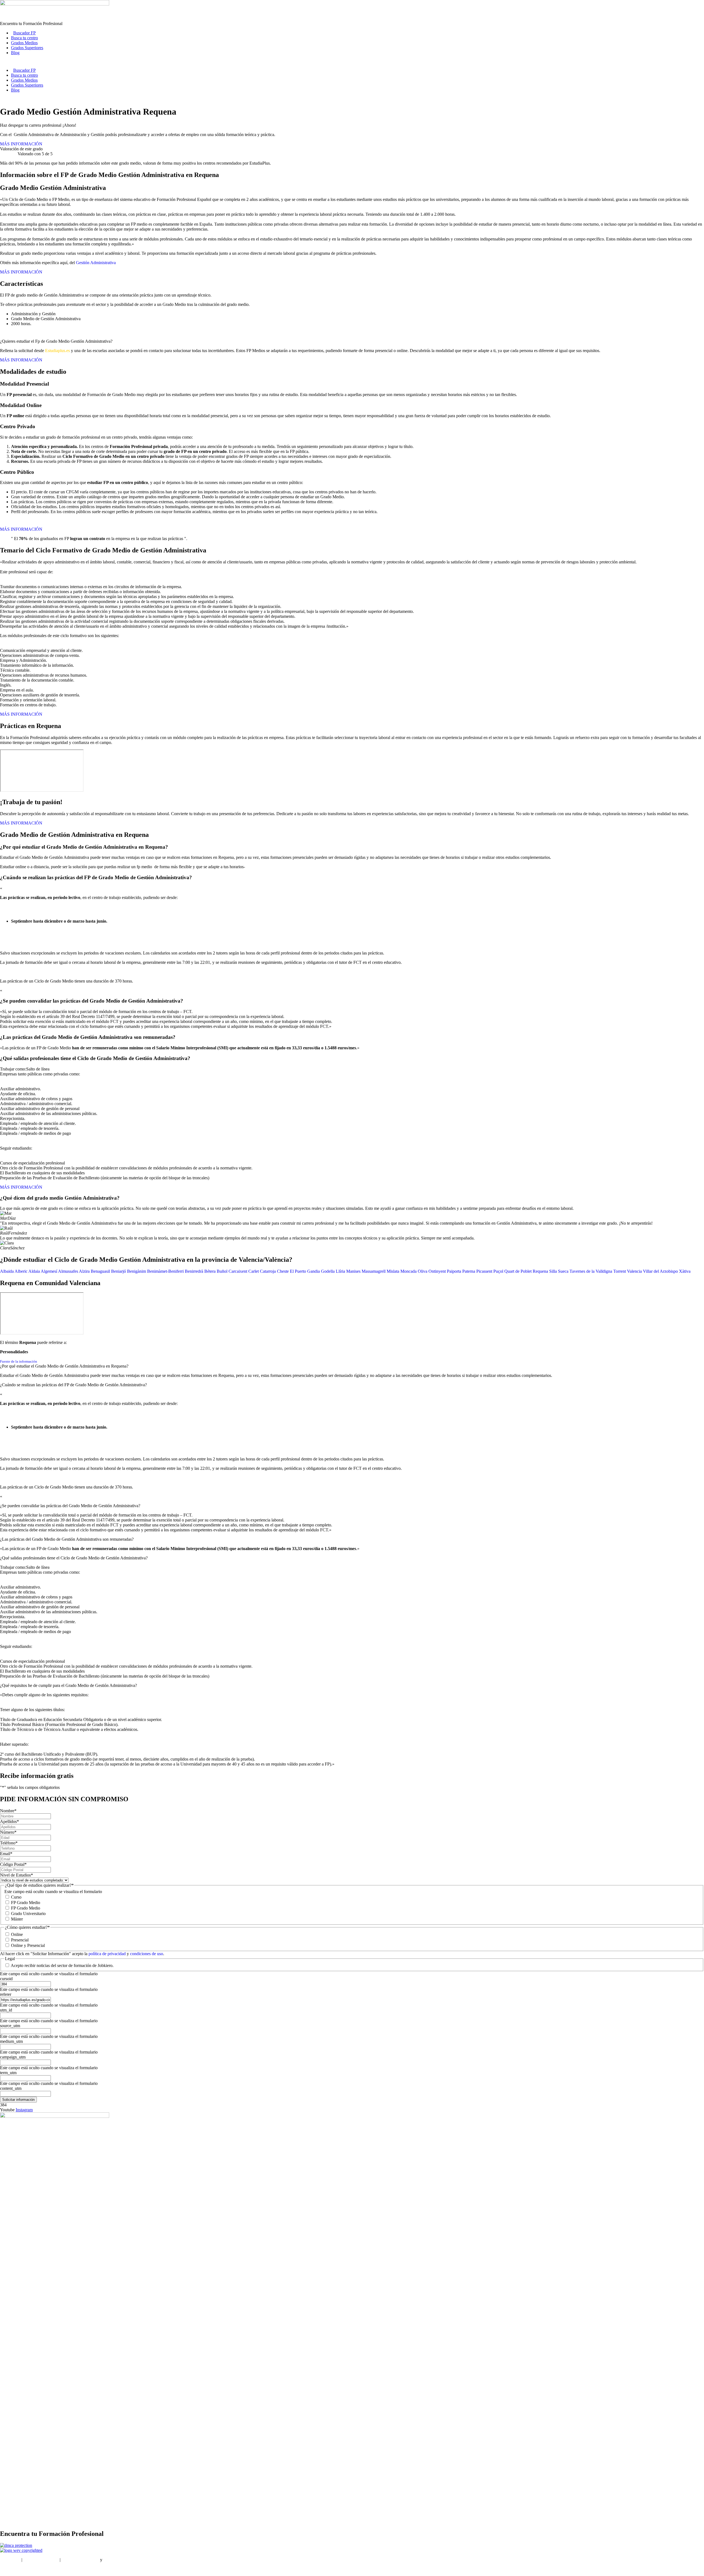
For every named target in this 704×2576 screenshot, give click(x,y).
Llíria (340, 1271)
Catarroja (268, 1271)
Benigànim (137, 1271)
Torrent (620, 1271)
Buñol (222, 1271)
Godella (328, 1271)
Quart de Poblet (518, 1271)
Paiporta (454, 1271)
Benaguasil (100, 1271)
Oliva (423, 1271)
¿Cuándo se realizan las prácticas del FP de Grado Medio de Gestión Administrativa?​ (73, 1385)
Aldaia (34, 1271)
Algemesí (49, 1271)
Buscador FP (24, 33)
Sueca (563, 1271)
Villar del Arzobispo (660, 1271)
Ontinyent (437, 1271)
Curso (16, 1897)
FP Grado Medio (26, 1903)
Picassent (484, 1271)
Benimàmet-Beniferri (165, 1271)
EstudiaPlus (10, 2560)
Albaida (7, 1271)
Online (17, 1934)
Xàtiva (685, 1271)
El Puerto (298, 1271)
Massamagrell (374, 1271)
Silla (553, 1271)
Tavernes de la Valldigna (591, 1271)
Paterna (469, 1271)
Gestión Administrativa (96, 263)
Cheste (283, 1271)
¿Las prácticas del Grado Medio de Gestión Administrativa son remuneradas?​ (67, 1539)
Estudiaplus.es (57, 351)
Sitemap (7, 2569)
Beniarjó (119, 1271)
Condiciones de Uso (41, 2560)
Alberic (21, 1271)
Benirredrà (194, 1271)
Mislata (393, 1271)
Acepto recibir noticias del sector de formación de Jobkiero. (62, 1965)
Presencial (20, 1940)
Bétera (210, 1271)
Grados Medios (24, 43)
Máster (17, 1919)
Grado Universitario (28, 1914)
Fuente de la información (19, 1361)
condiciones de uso (147, 1954)
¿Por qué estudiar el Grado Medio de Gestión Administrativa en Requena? (64, 1366)
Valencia (634, 1271)
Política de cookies (120, 2560)
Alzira (84, 1271)
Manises (353, 1271)
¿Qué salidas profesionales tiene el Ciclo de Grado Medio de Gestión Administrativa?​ (74, 1558)
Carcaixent (238, 1271)
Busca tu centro (24, 38)
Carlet (254, 1271)
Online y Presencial (28, 1945)
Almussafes (68, 1271)
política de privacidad (108, 1954)
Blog (15, 53)
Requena (540, 1271)
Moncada (409, 1271)
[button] (352, 1366)
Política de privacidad (80, 2560)
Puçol (498, 1271)
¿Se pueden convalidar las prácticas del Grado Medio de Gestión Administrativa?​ (70, 1506)
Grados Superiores (27, 48)
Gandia (313, 1271)
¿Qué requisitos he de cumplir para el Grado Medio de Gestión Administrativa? (68, 1685)
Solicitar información (18, 2100)
